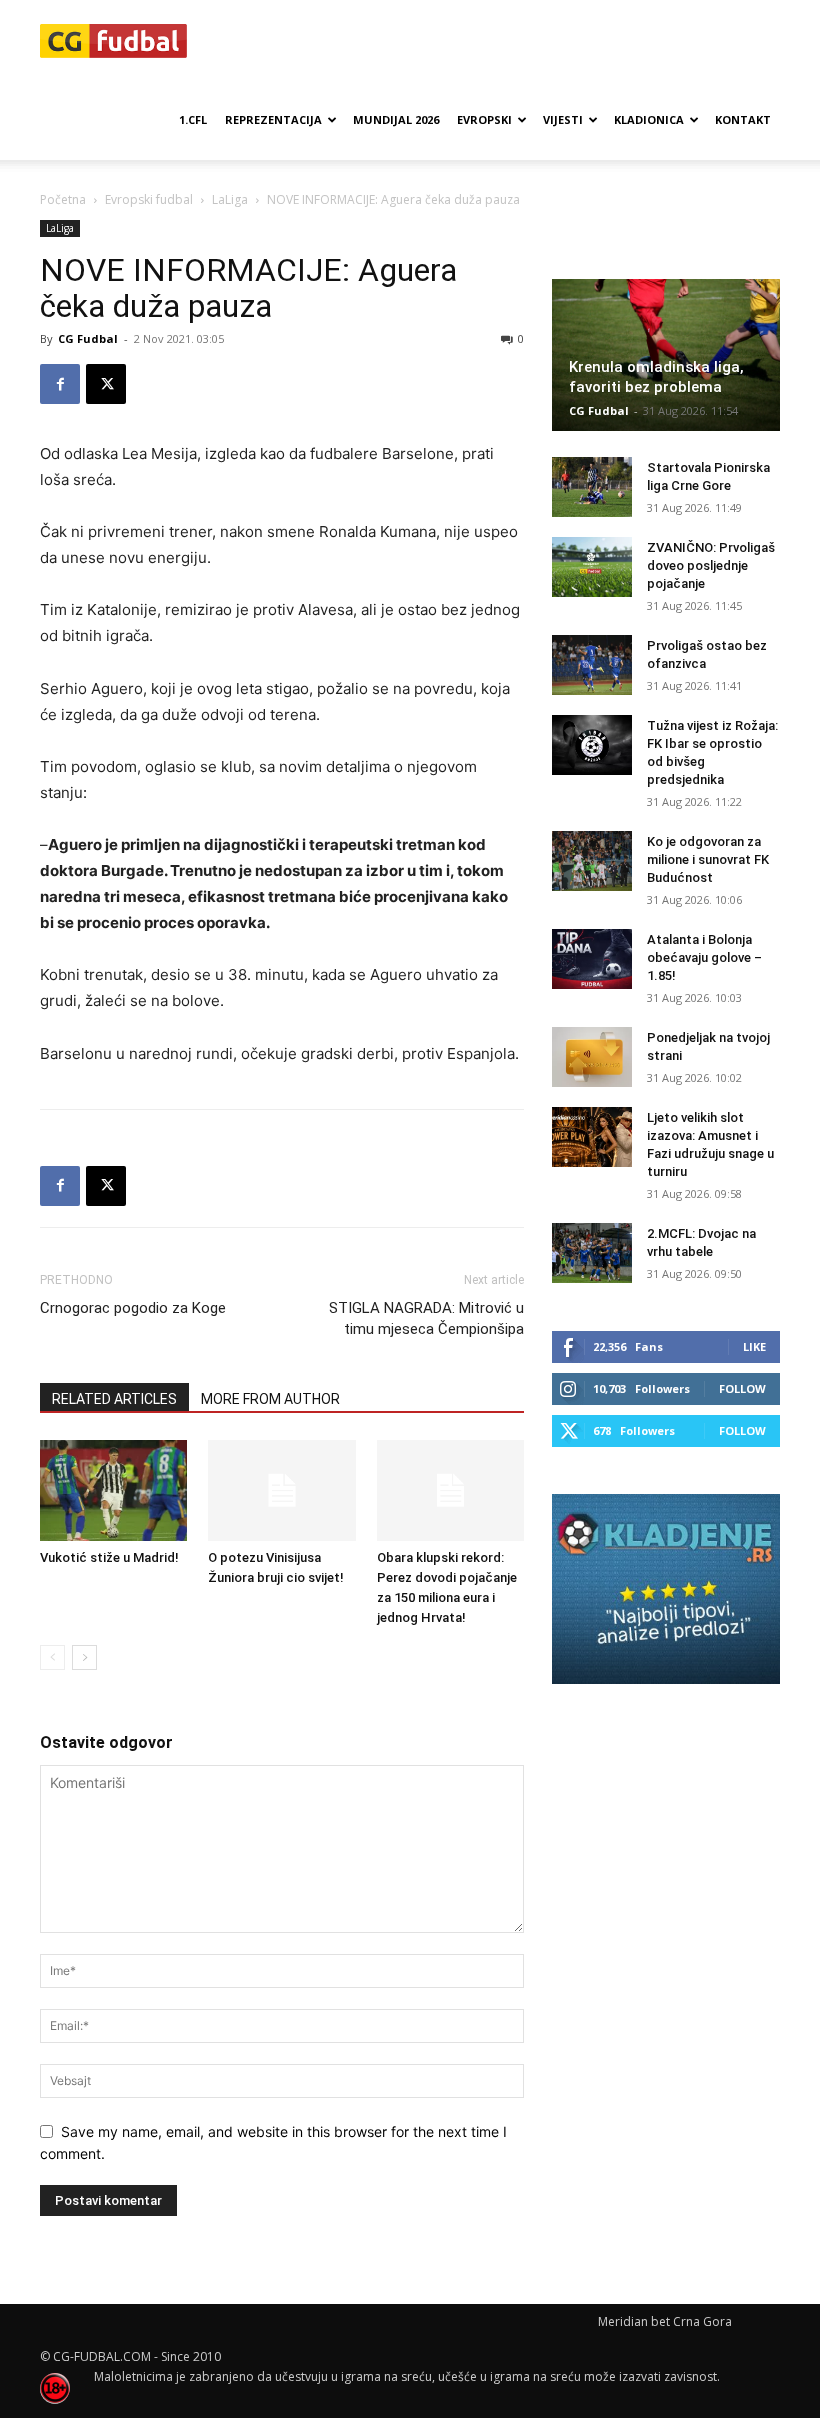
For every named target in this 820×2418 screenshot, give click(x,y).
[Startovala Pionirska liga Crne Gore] (592, 487)
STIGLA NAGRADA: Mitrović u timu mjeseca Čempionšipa (426, 1318)
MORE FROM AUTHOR (270, 1399)
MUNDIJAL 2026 (396, 119)
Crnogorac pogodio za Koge (133, 1308)
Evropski (484, 119)
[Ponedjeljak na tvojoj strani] (592, 1057)
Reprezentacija (273, 119)
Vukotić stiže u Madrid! (109, 1557)
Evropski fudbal (149, 199)
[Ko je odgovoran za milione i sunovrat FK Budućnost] (592, 861)
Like (754, 1346)
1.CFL (193, 119)
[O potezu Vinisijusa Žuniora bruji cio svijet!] (281, 1490)
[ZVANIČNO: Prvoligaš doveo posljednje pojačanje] (592, 567)
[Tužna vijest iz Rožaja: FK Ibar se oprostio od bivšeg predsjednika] (592, 745)
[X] (106, 384)
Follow (742, 1388)
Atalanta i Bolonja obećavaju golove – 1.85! (704, 957)
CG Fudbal (88, 338)
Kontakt (743, 119)
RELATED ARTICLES (114, 1399)
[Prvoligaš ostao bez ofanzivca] (592, 665)
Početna (63, 199)
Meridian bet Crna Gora (665, 2321)
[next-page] (84, 1657)
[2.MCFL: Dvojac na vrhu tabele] (592, 1253)
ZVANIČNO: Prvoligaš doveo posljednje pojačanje (711, 565)
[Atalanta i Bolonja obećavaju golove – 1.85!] (592, 959)
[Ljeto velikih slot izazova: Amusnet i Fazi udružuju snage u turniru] (592, 1137)
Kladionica (649, 119)
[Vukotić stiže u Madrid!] (113, 1490)
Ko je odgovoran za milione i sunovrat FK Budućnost (708, 859)
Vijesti (563, 119)
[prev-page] (52, 1657)
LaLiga (230, 199)
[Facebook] (60, 384)
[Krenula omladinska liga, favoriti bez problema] (666, 355)
